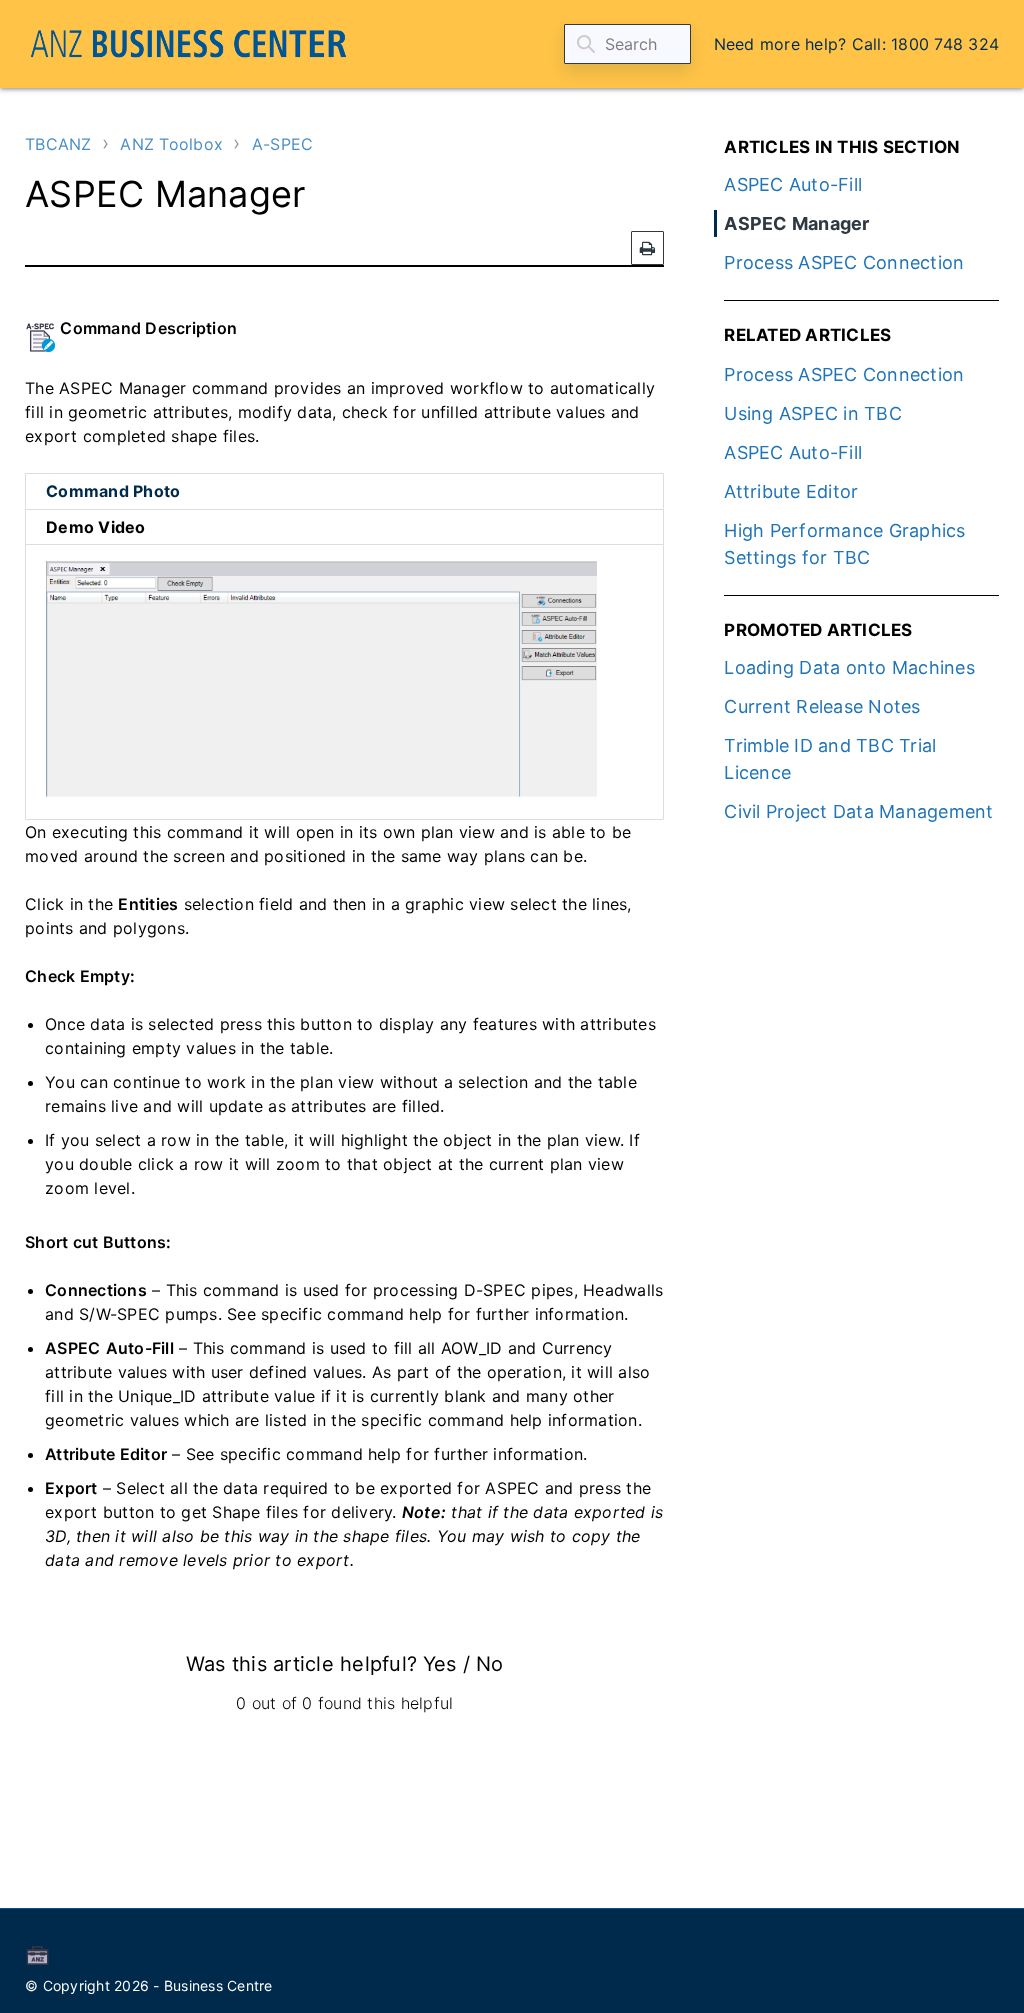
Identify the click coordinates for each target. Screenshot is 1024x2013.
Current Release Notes (822, 706)
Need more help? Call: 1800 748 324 (857, 44)
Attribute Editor (791, 491)
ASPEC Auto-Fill (793, 184)
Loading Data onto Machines (849, 667)
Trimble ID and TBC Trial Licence (830, 759)
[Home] (188, 44)
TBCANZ (58, 144)
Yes (439, 1664)
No (489, 1664)
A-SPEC (283, 144)
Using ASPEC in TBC (813, 413)
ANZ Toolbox (171, 144)
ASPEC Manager (796, 223)
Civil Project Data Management (858, 811)
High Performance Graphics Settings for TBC (844, 544)
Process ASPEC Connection (844, 262)
